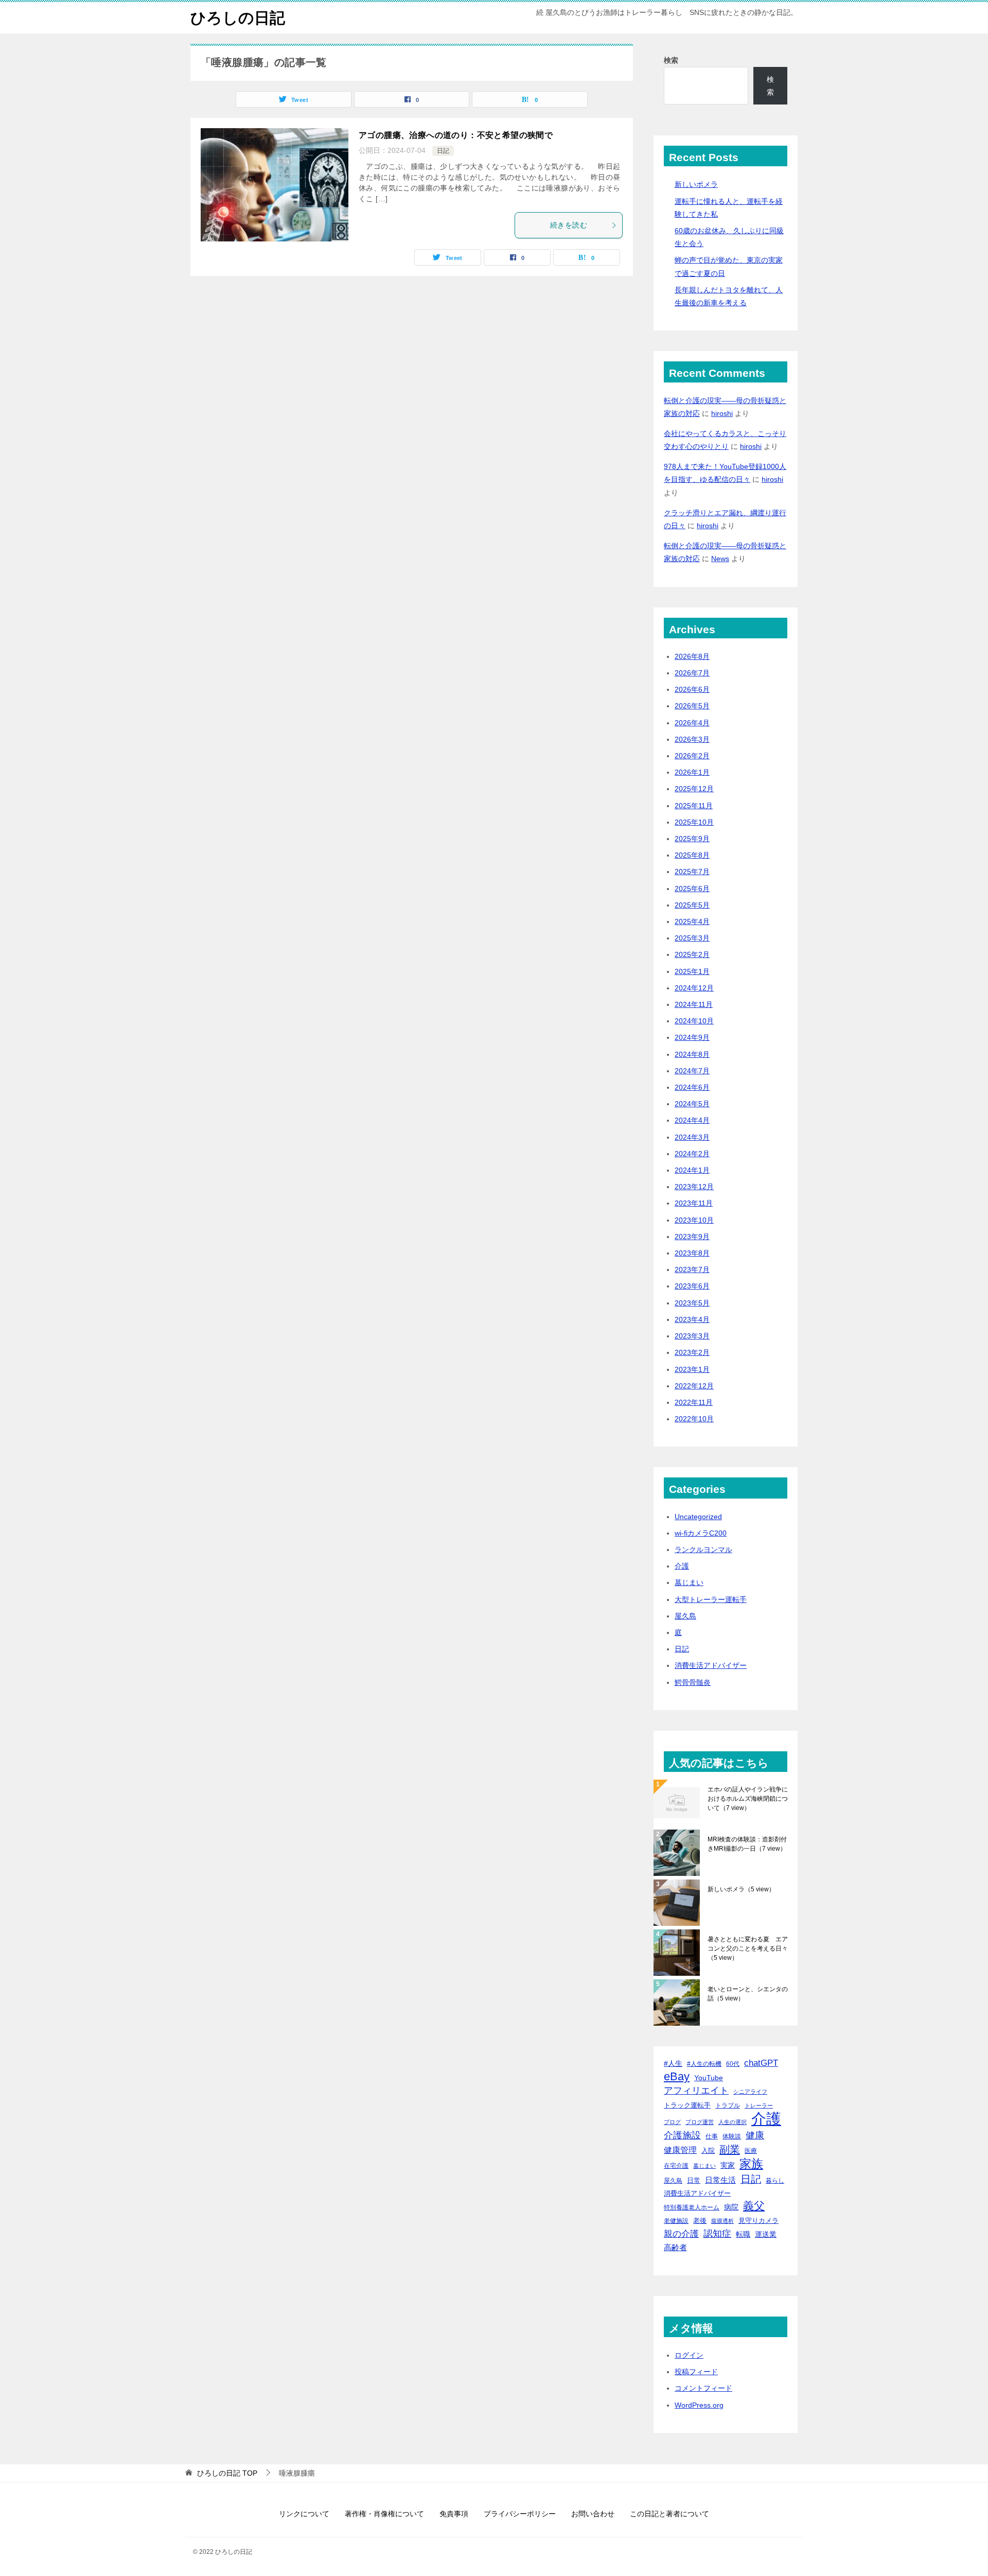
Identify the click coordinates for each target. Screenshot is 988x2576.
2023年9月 (692, 1237)
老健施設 (676, 2221)
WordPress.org (699, 2405)
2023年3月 (692, 1336)
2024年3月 (692, 1137)
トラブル (728, 2105)
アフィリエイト (696, 2091)
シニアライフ (750, 2092)
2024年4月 (692, 1120)
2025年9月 (692, 839)
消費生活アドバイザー (711, 1665)
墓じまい (689, 1582)
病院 (731, 2207)
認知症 (717, 2234)
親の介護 (681, 2234)
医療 (751, 2151)
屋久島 (685, 1616)
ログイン (689, 2355)
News (720, 559)
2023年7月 (692, 1269)
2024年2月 (692, 1154)
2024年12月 (694, 988)
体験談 (732, 2136)
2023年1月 (692, 1369)
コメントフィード (703, 2388)
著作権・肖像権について (384, 2514)
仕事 (712, 2136)
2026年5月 (692, 706)
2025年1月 (692, 971)
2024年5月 (692, 1104)
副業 (730, 2149)
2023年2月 (692, 1352)
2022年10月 (694, 1419)
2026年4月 (692, 723)
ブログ (672, 2122)
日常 (694, 2180)
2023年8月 (692, 1253)
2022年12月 (694, 1386)
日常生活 (720, 2180)
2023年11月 (694, 1203)
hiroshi (722, 413)
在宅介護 (676, 2165)
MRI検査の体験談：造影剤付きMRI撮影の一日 (747, 1844)
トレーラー (759, 2105)
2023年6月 (692, 1286)
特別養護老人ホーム (692, 2207)
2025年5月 (692, 905)
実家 (728, 2165)
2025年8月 (692, 855)
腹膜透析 (722, 2221)
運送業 (766, 2234)
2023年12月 (694, 1187)
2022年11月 (694, 1402)
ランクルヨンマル (703, 1550)
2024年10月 (694, 1021)
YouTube (709, 2078)
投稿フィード (696, 2372)
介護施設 (682, 2135)
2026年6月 (692, 689)
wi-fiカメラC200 (701, 1533)
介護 (682, 1566)
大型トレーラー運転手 (711, 1599)
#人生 (673, 2063)
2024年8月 (692, 1054)
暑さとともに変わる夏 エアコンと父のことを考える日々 (748, 1948)
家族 (751, 2164)
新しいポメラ (696, 184)
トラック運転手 (687, 2105)
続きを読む (569, 225)
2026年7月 (692, 673)
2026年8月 (692, 656)
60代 (733, 2064)
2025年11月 (694, 806)
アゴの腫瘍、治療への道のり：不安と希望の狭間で (456, 135)
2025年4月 (692, 921)
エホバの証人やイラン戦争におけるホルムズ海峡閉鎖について (748, 1799)
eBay (677, 2077)
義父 (754, 2206)
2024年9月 (692, 1037)
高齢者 (675, 2248)
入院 (708, 2151)
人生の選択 (733, 2122)
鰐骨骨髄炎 (693, 1682)
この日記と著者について (669, 2514)
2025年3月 (692, 938)
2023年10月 (694, 1220)
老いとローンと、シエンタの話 (748, 1994)
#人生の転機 (704, 2064)
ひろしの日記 (238, 18)
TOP (227, 2473)
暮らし (775, 2180)
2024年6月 (692, 1087)
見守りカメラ (758, 2221)
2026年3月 (692, 739)
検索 (671, 60)
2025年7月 (692, 872)
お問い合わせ (593, 2514)
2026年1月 (692, 772)
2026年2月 (692, 756)
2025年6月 (692, 889)
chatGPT (761, 2063)
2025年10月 (694, 822)
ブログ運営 (700, 2122)
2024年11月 (694, 1004)
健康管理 (680, 2150)
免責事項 (454, 2514)
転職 (743, 2234)
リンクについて (304, 2514)
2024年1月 (692, 1170)
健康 (755, 2135)
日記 (443, 151)
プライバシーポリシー (520, 2514)
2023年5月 (692, 1303)
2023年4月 (692, 1319)
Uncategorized (698, 1517)
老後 (700, 2221)
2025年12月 (694, 789)
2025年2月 (692, 954)
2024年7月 (692, 1071)
